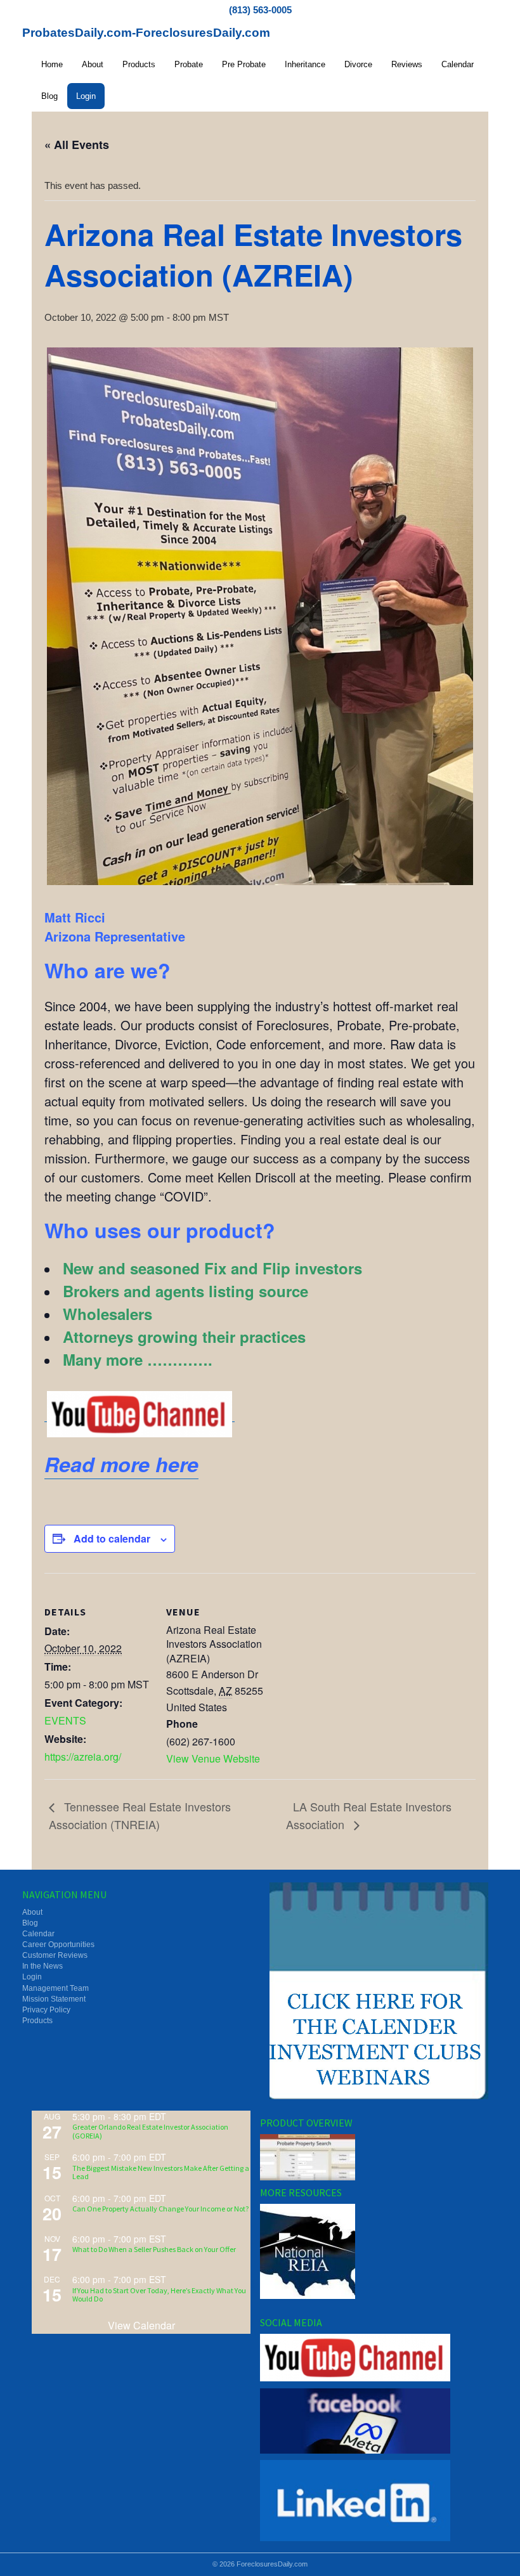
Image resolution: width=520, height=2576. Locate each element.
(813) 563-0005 (260, 10)
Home (52, 64)
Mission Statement (54, 1999)
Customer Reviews (55, 1955)
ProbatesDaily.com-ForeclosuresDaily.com (146, 33)
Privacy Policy (46, 2010)
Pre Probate (244, 64)
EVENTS (65, 1720)
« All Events (77, 145)
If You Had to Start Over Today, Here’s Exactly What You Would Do (159, 2294)
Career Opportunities (58, 1945)
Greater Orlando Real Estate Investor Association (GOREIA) (150, 2131)
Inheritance (305, 64)
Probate (189, 64)
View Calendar (141, 2325)
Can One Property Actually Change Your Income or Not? (160, 2209)
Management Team (55, 1988)
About (93, 64)
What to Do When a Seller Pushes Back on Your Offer (154, 2249)
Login (86, 96)
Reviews (407, 64)
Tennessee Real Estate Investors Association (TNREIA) (140, 1815)
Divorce (358, 64)
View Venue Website (213, 1758)
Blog (49, 96)
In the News (42, 1966)
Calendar (458, 64)
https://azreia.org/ (83, 1757)
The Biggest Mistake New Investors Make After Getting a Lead (161, 2172)
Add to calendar (112, 1538)
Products (139, 64)
